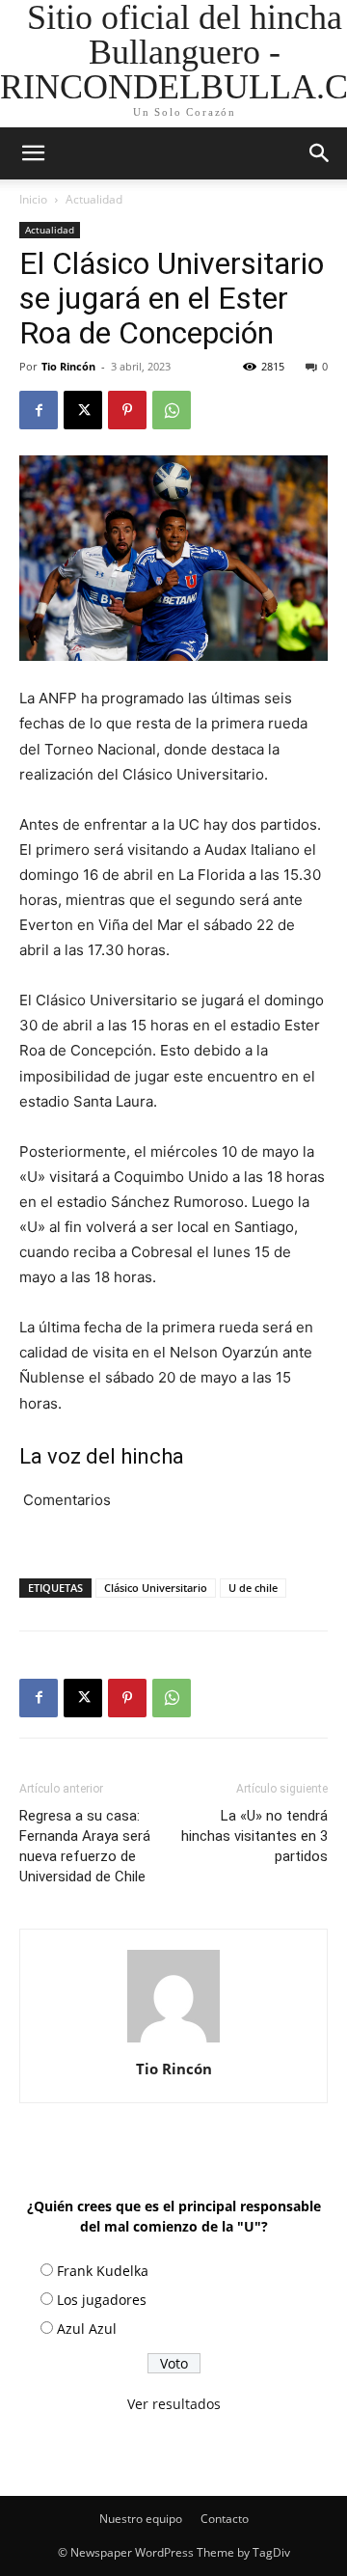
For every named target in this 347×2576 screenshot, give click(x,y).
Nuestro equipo (141, 2519)
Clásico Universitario (156, 1588)
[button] (320, 153)
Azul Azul (87, 2329)
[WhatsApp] (172, 410)
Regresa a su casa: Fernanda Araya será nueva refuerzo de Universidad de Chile (85, 1846)
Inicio (33, 199)
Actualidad (94, 199)
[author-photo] (173, 2042)
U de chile (253, 1588)
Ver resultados (174, 2404)
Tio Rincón (68, 366)
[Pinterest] (127, 410)
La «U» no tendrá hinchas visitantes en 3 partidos (254, 1836)
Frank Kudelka (103, 2271)
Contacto (225, 2519)
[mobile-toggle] (33, 153)
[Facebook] (39, 410)
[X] (83, 410)
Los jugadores (102, 2300)
